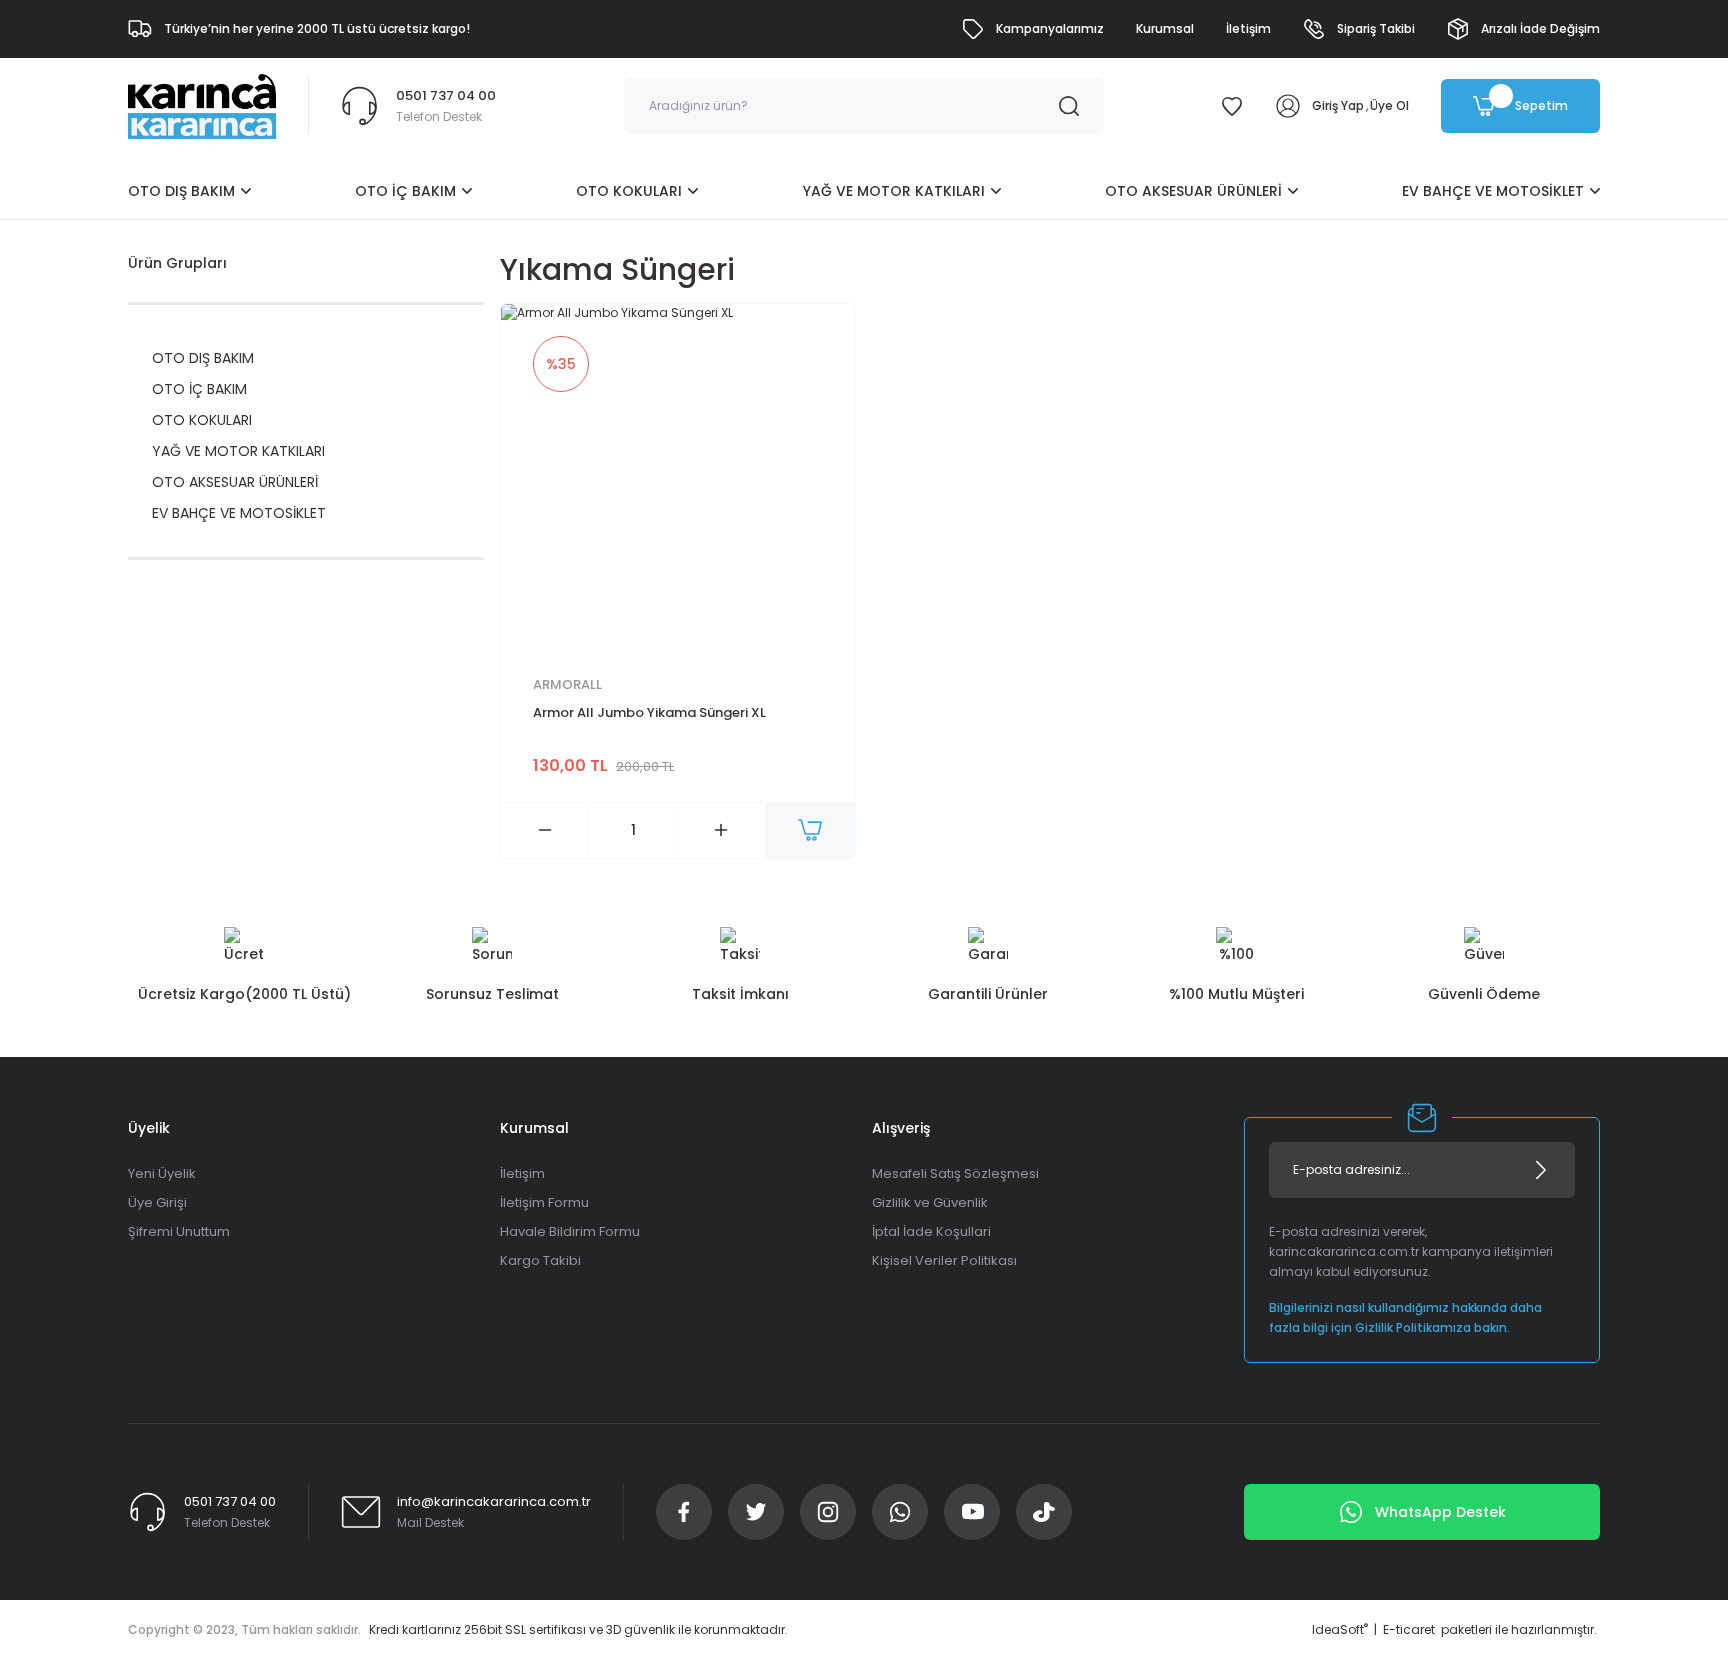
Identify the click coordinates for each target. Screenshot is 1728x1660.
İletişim (522, 1173)
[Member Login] (1288, 106)
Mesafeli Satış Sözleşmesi (955, 1173)
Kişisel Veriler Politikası (944, 1260)
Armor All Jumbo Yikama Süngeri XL (649, 712)
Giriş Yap (1338, 105)
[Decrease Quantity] (545, 830)
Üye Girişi (157, 1202)
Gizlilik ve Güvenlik (930, 1202)
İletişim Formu (544, 1202)
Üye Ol (1389, 105)
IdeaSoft (1340, 1629)
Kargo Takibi (540, 1260)
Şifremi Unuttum (179, 1231)
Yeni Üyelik (162, 1173)
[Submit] (1541, 1170)
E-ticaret (1409, 1629)
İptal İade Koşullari (931, 1231)
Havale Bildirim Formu (570, 1231)
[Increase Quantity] (721, 830)
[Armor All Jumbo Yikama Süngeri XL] (678, 481)
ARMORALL (567, 684)
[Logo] (202, 105)
